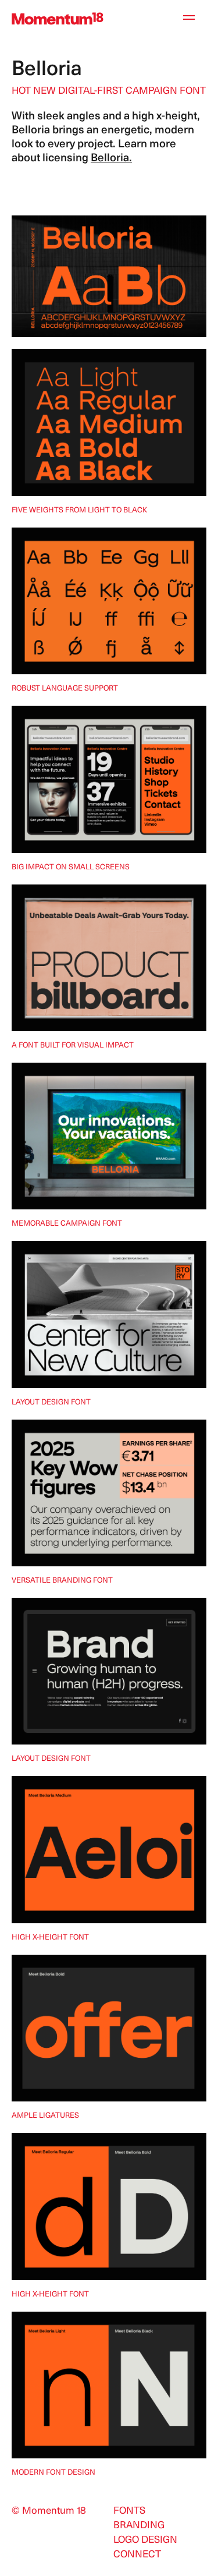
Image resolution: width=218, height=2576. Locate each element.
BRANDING (139, 2526)
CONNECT (137, 2555)
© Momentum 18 (49, 2511)
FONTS (129, 2511)
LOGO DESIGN (145, 2540)
